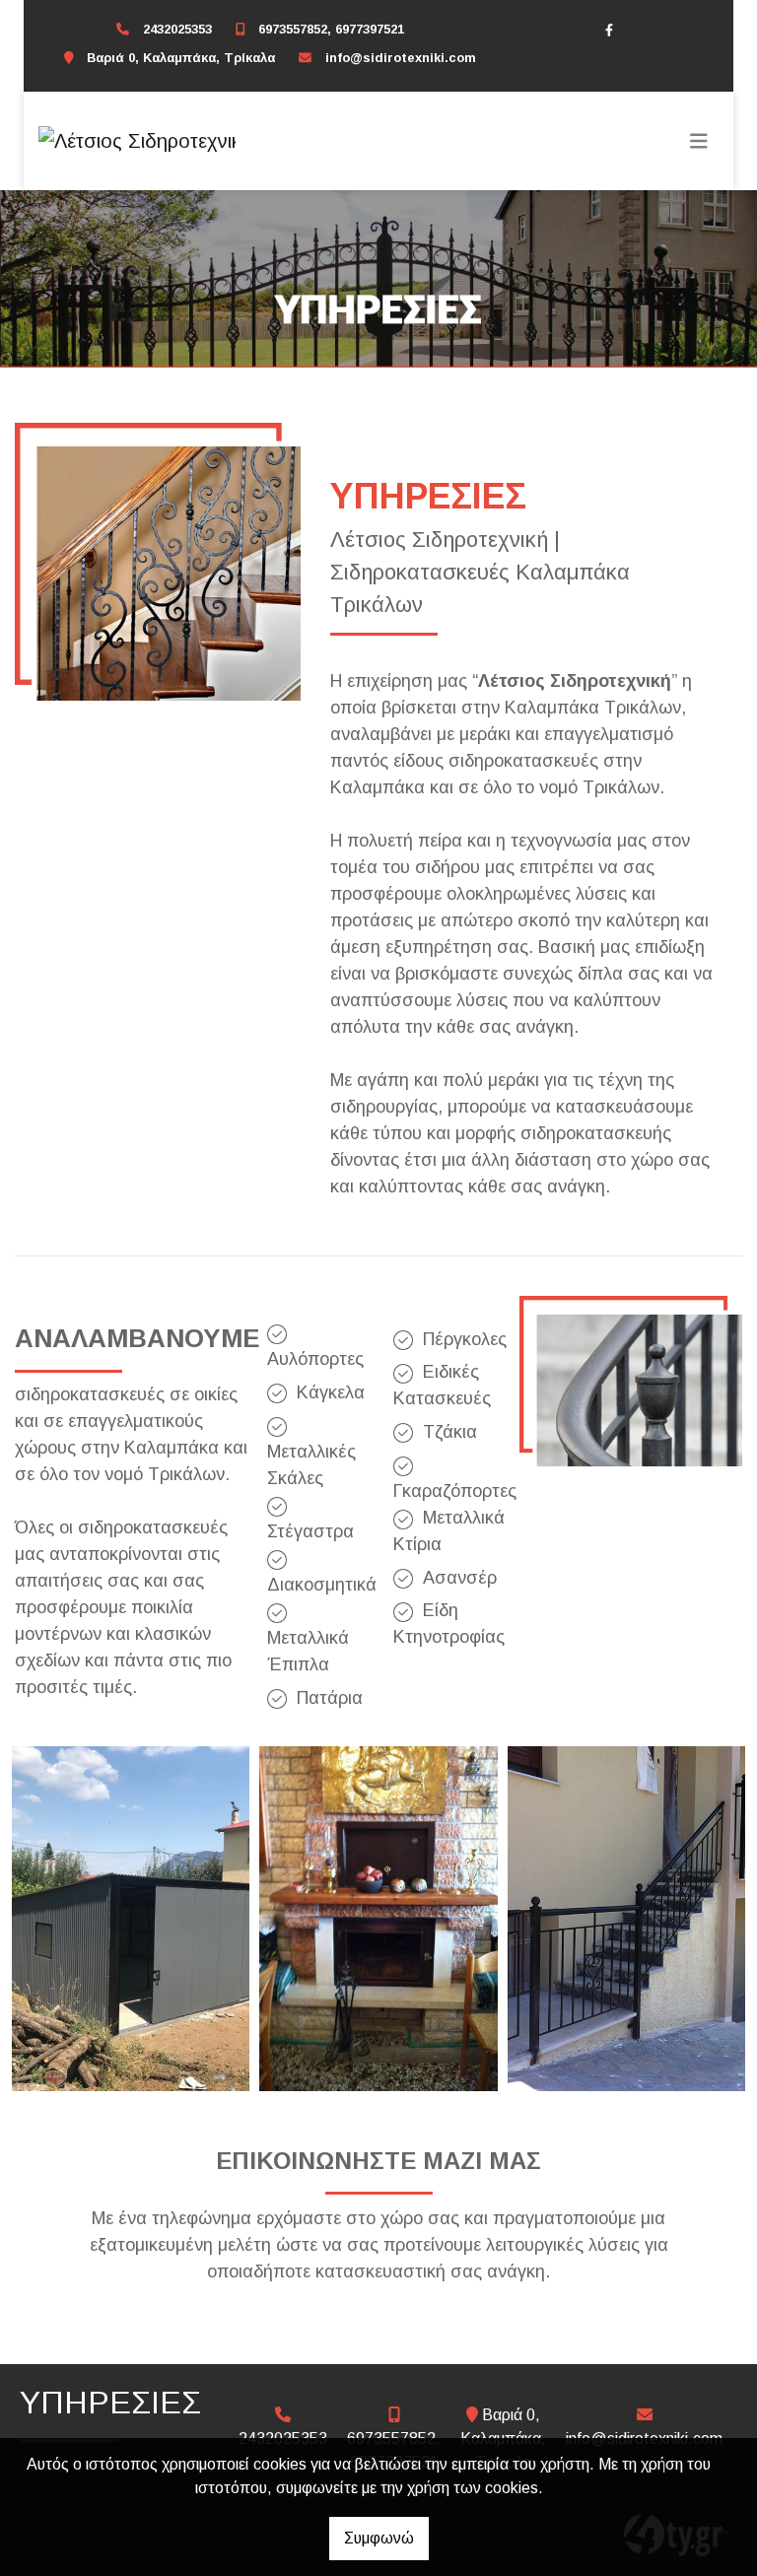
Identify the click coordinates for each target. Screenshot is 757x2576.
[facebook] (609, 30)
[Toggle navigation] (699, 141)
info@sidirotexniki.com (401, 58)
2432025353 (177, 29)
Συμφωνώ (379, 2538)
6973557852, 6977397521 (331, 29)
